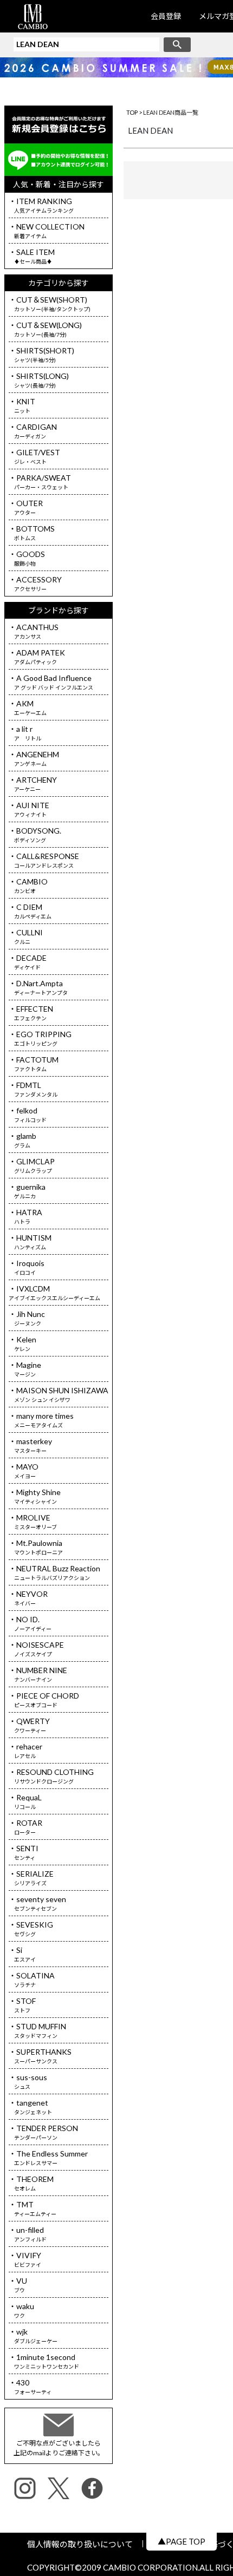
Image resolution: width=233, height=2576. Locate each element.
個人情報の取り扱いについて (84, 2544)
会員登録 (166, 16)
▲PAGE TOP (182, 2541)
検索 (177, 45)
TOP (132, 112)
